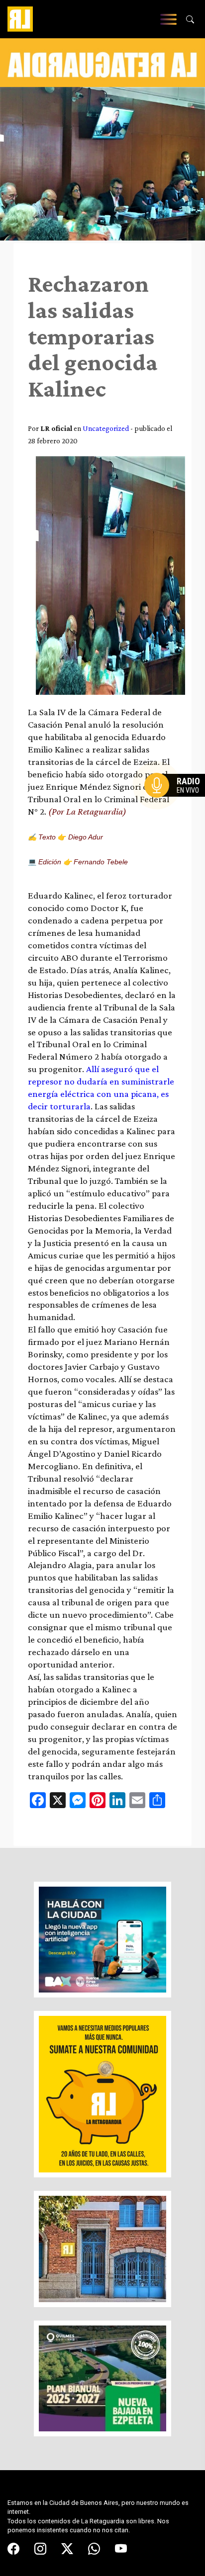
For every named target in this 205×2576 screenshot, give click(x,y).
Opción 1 (177, 801)
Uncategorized (106, 428)
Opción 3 (177, 809)
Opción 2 (177, 805)
